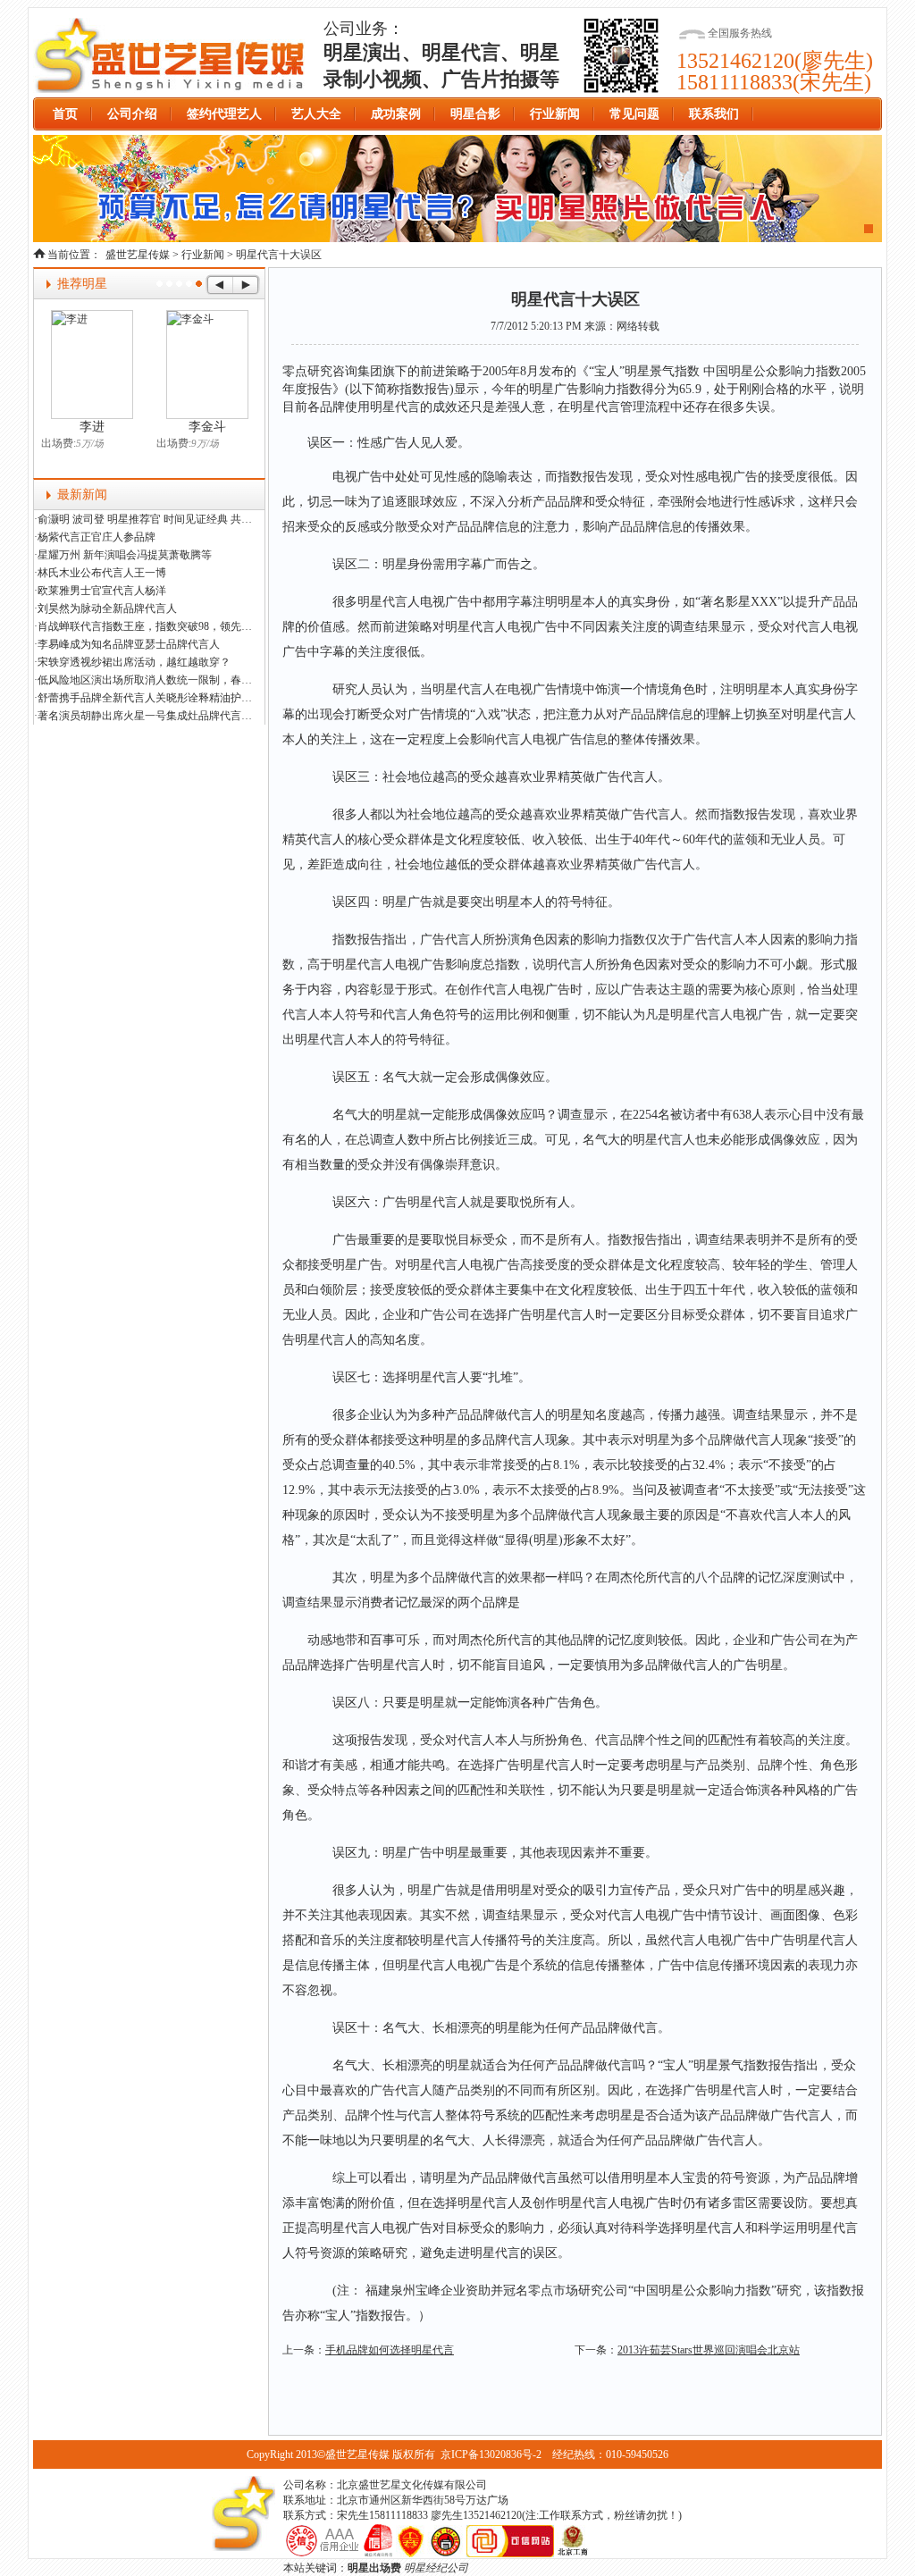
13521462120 (735, 61)
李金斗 (207, 427)
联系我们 (714, 114)
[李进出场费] (92, 365)
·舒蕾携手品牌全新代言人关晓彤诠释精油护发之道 (146, 698)
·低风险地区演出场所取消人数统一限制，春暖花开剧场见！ (146, 680)
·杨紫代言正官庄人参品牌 (95, 537)
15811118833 (735, 82)
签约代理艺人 (224, 114)
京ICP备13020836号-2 (491, 2454)
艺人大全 (316, 114)
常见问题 (634, 114)
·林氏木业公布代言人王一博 (100, 573)
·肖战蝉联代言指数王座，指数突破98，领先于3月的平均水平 (146, 626)
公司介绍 (132, 114)
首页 (65, 114)
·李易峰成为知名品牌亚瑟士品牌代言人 (127, 644)
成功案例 (396, 114)
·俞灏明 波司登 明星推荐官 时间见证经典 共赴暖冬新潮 (146, 519)
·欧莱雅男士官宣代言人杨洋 (100, 591)
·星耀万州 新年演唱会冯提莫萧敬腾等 (123, 555)
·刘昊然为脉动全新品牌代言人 (105, 608)
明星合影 (475, 114)
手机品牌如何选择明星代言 (390, 2350)
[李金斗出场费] (207, 365)
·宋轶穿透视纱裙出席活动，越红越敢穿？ (132, 662)
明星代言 (395, 407)
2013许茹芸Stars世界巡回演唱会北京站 (709, 2350)
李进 (92, 427)
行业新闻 (555, 114)
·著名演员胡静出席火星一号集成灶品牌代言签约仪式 (146, 716)
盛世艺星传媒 (170, 55)
